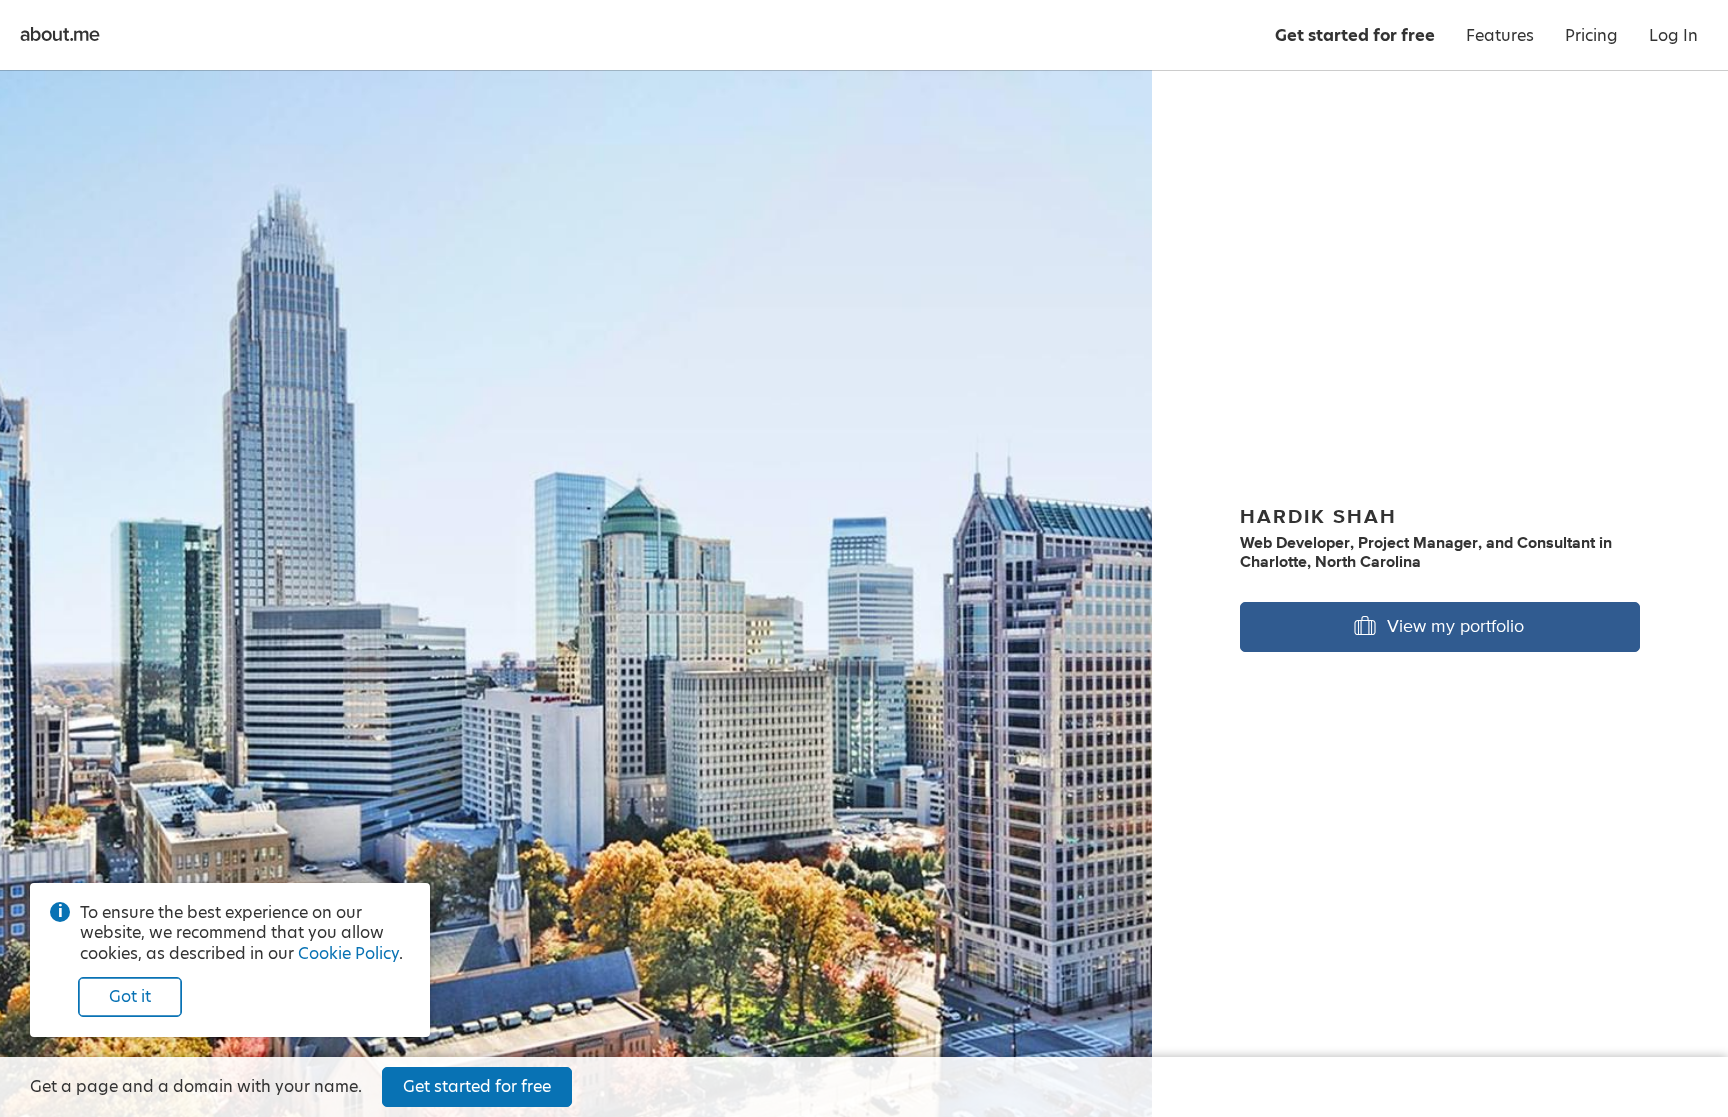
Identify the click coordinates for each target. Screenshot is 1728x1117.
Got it (130, 996)
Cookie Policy (348, 953)
